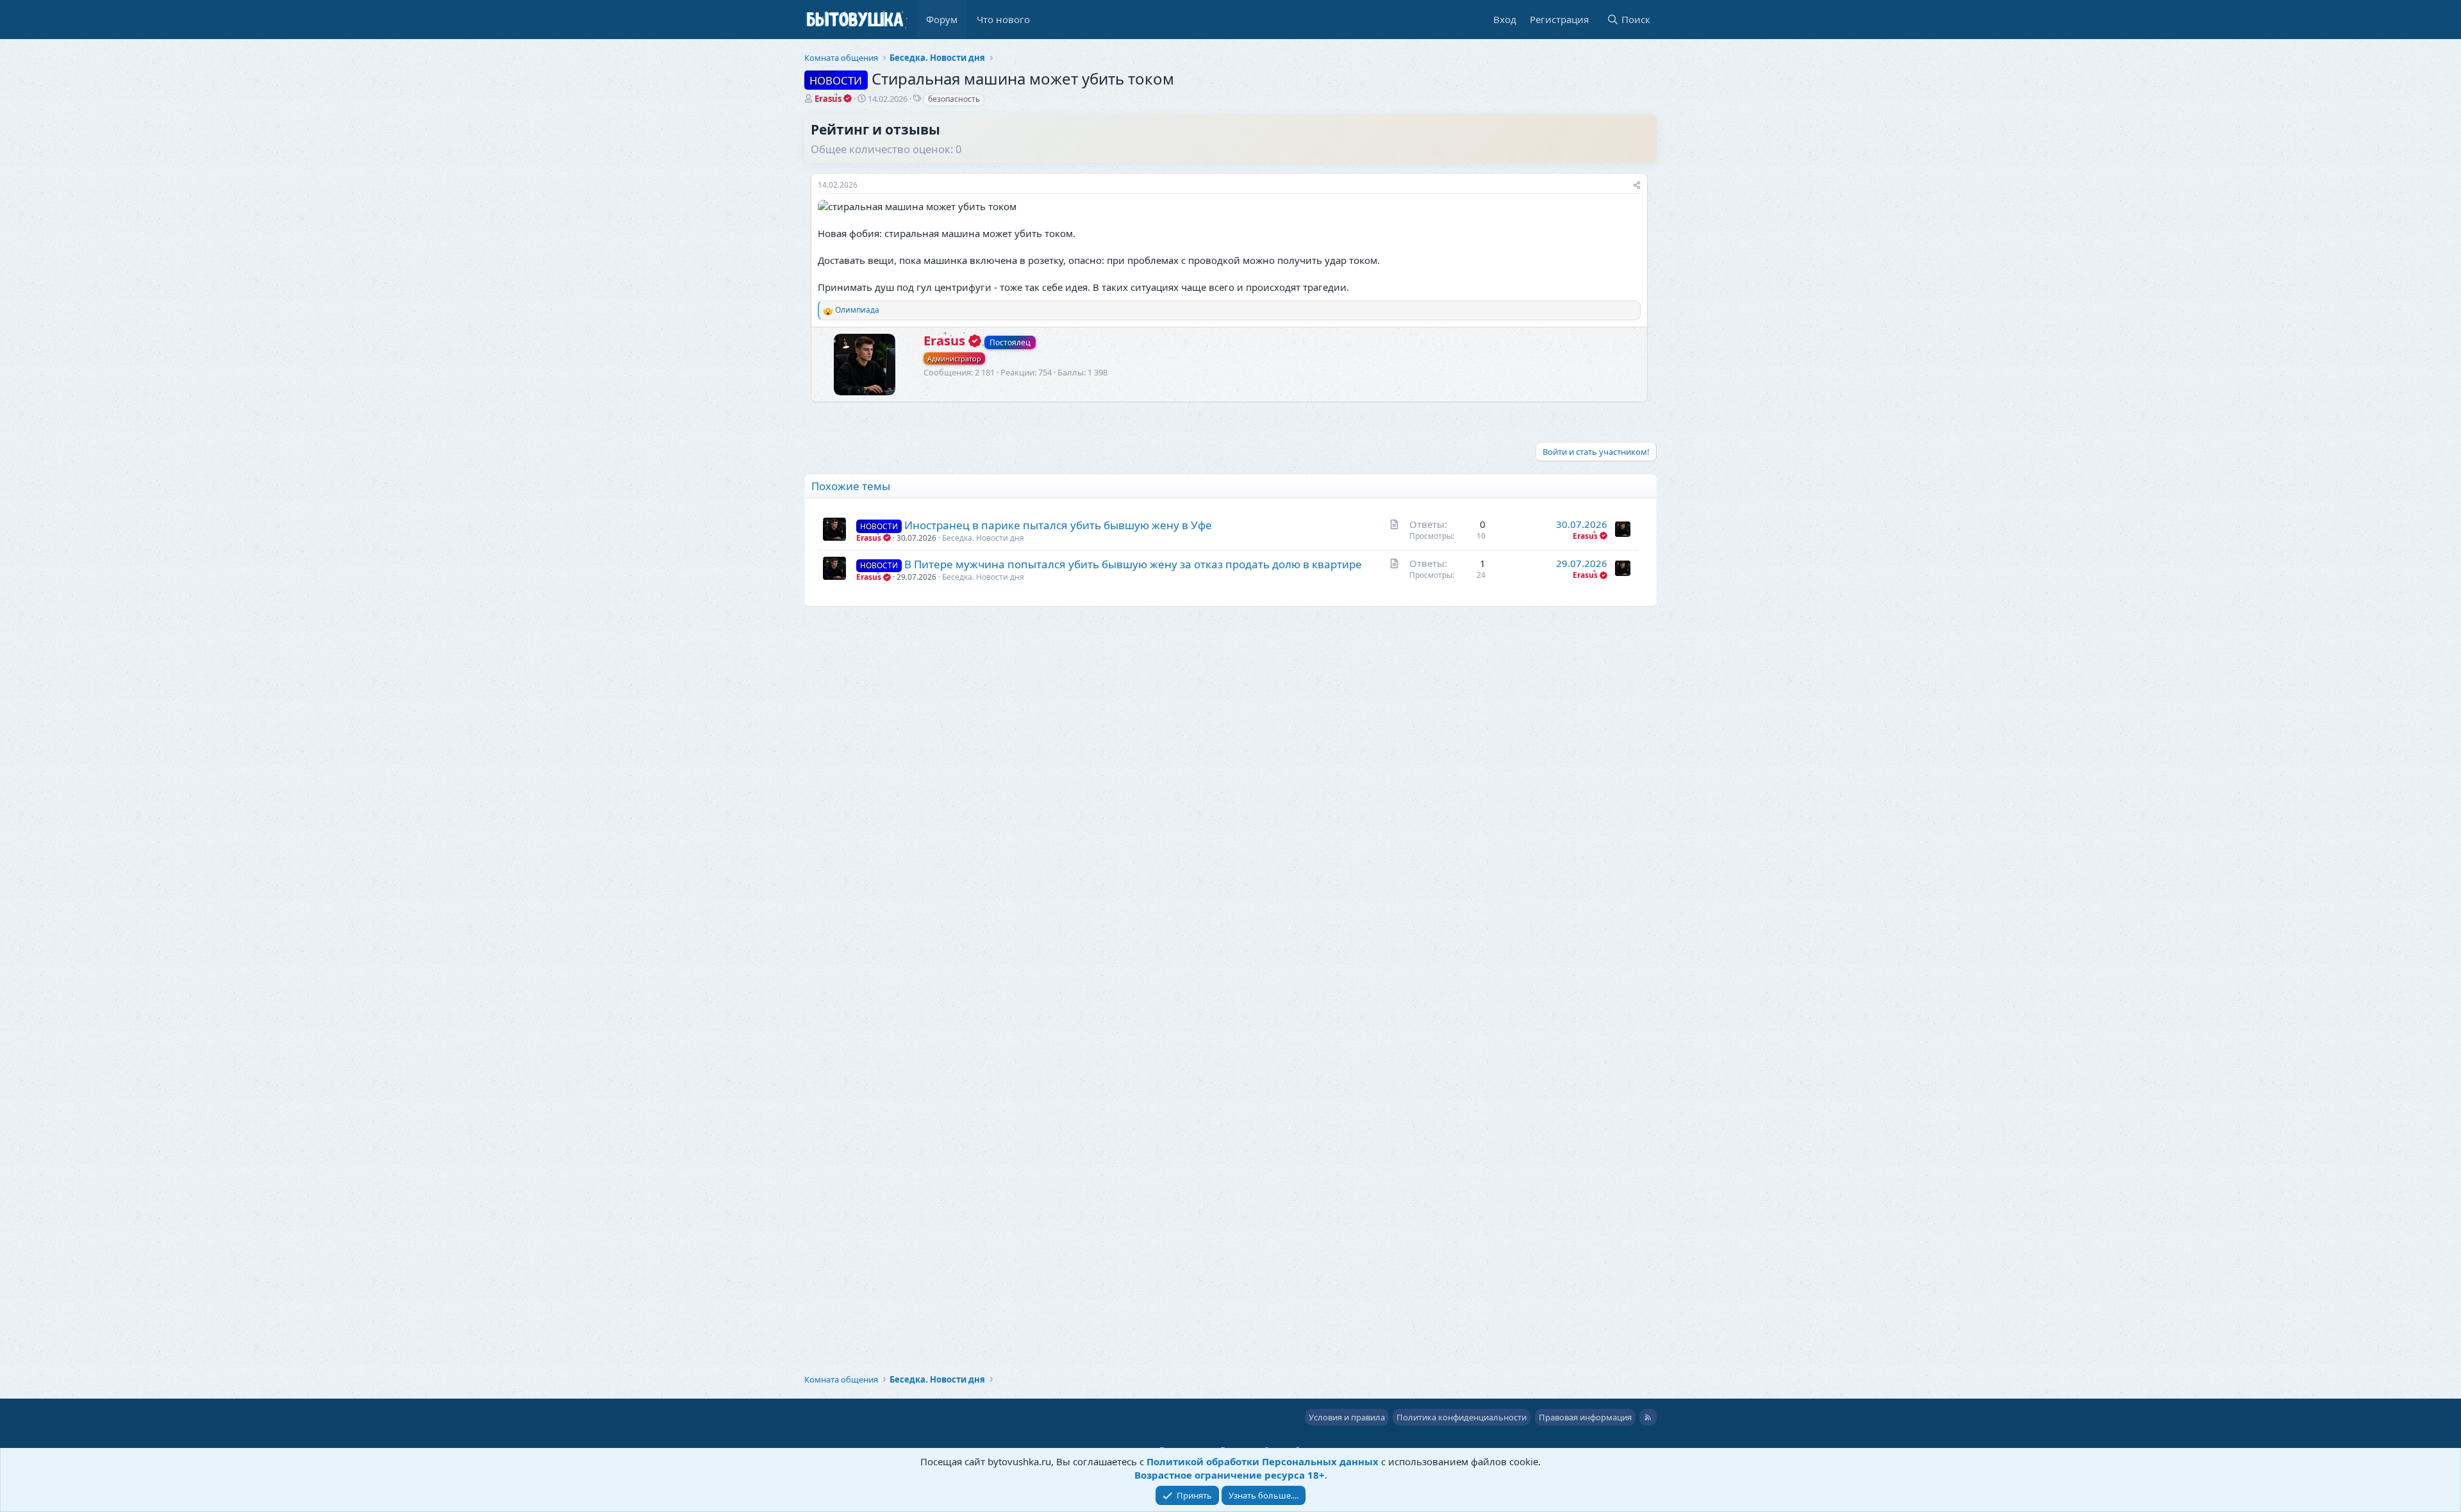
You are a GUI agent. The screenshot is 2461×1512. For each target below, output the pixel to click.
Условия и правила (1347, 1417)
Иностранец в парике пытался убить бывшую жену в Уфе (1058, 525)
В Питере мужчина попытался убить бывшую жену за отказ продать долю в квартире (1133, 564)
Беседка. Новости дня (983, 538)
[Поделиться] (1637, 185)
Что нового (1003, 19)
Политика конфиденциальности (1462, 1417)
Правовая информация (1585, 1417)
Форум (942, 19)
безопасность (954, 99)
